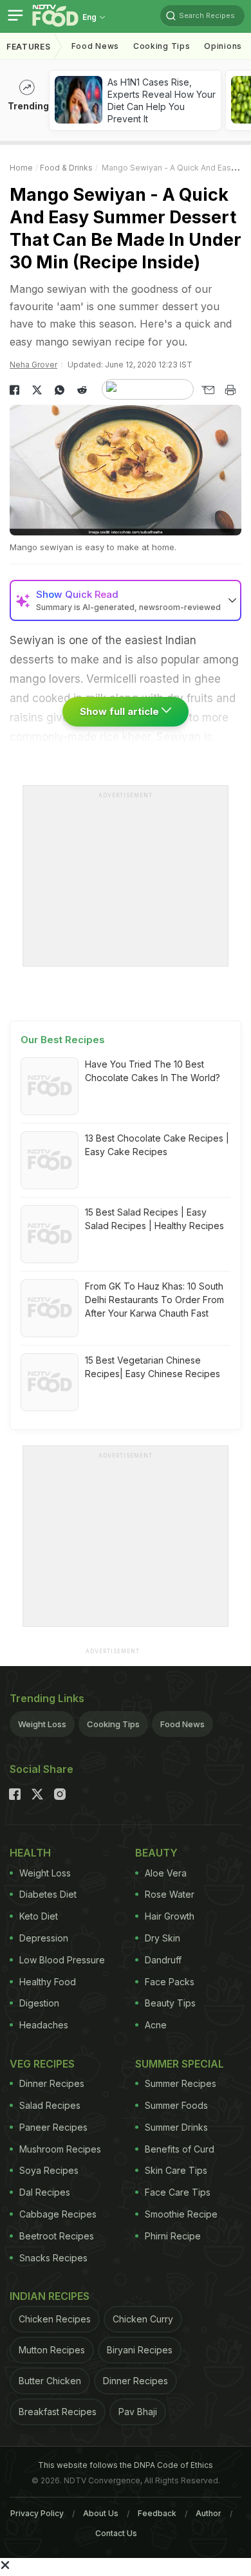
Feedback (157, 2513)
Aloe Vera (166, 1873)
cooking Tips (162, 46)
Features (29, 47)
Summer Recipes (181, 2083)
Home (21, 168)
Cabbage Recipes (58, 2214)
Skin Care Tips (176, 2170)
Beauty (156, 1853)
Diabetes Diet (48, 1894)
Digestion (39, 2003)
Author (209, 2513)
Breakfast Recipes (58, 2412)
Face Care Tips (178, 2192)
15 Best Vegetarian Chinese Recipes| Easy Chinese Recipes (153, 1367)
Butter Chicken (50, 2381)
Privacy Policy (37, 2513)
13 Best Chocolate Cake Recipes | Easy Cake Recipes (157, 1145)
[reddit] (82, 390)
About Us (101, 2513)
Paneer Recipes (53, 2127)
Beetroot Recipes (57, 2236)
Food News (95, 46)
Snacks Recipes (53, 2258)
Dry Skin (163, 1938)
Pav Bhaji (138, 2412)
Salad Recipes (50, 2105)
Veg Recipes (42, 2064)
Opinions (223, 46)
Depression (44, 1938)
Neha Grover (33, 365)
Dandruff (163, 1960)
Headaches (44, 2025)
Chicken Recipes (55, 2319)
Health (30, 1853)
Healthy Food (48, 1982)
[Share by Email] (208, 390)
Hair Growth (170, 1916)
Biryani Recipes (140, 2350)
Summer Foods (176, 2105)
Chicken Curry (143, 2319)
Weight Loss (42, 1724)
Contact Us (116, 2533)
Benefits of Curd (180, 2149)
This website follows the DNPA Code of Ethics (126, 2465)
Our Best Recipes (63, 1040)
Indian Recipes (50, 2296)
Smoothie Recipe (181, 2214)
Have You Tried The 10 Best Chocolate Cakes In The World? (153, 1071)
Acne (156, 2025)
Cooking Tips (113, 1724)
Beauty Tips (170, 2003)
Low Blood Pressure (62, 1960)
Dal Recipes (45, 2192)
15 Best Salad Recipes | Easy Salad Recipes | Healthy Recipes (154, 1219)
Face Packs (170, 1982)
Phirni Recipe (173, 2236)
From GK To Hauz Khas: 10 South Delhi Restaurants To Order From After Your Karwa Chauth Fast (154, 1300)
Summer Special (180, 2064)
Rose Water (170, 1894)
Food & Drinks (66, 168)
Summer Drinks (176, 2127)
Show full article (121, 711)
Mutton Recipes (52, 2350)
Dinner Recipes (52, 2083)
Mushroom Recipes (60, 2149)
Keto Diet (39, 1916)
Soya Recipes (49, 2170)
